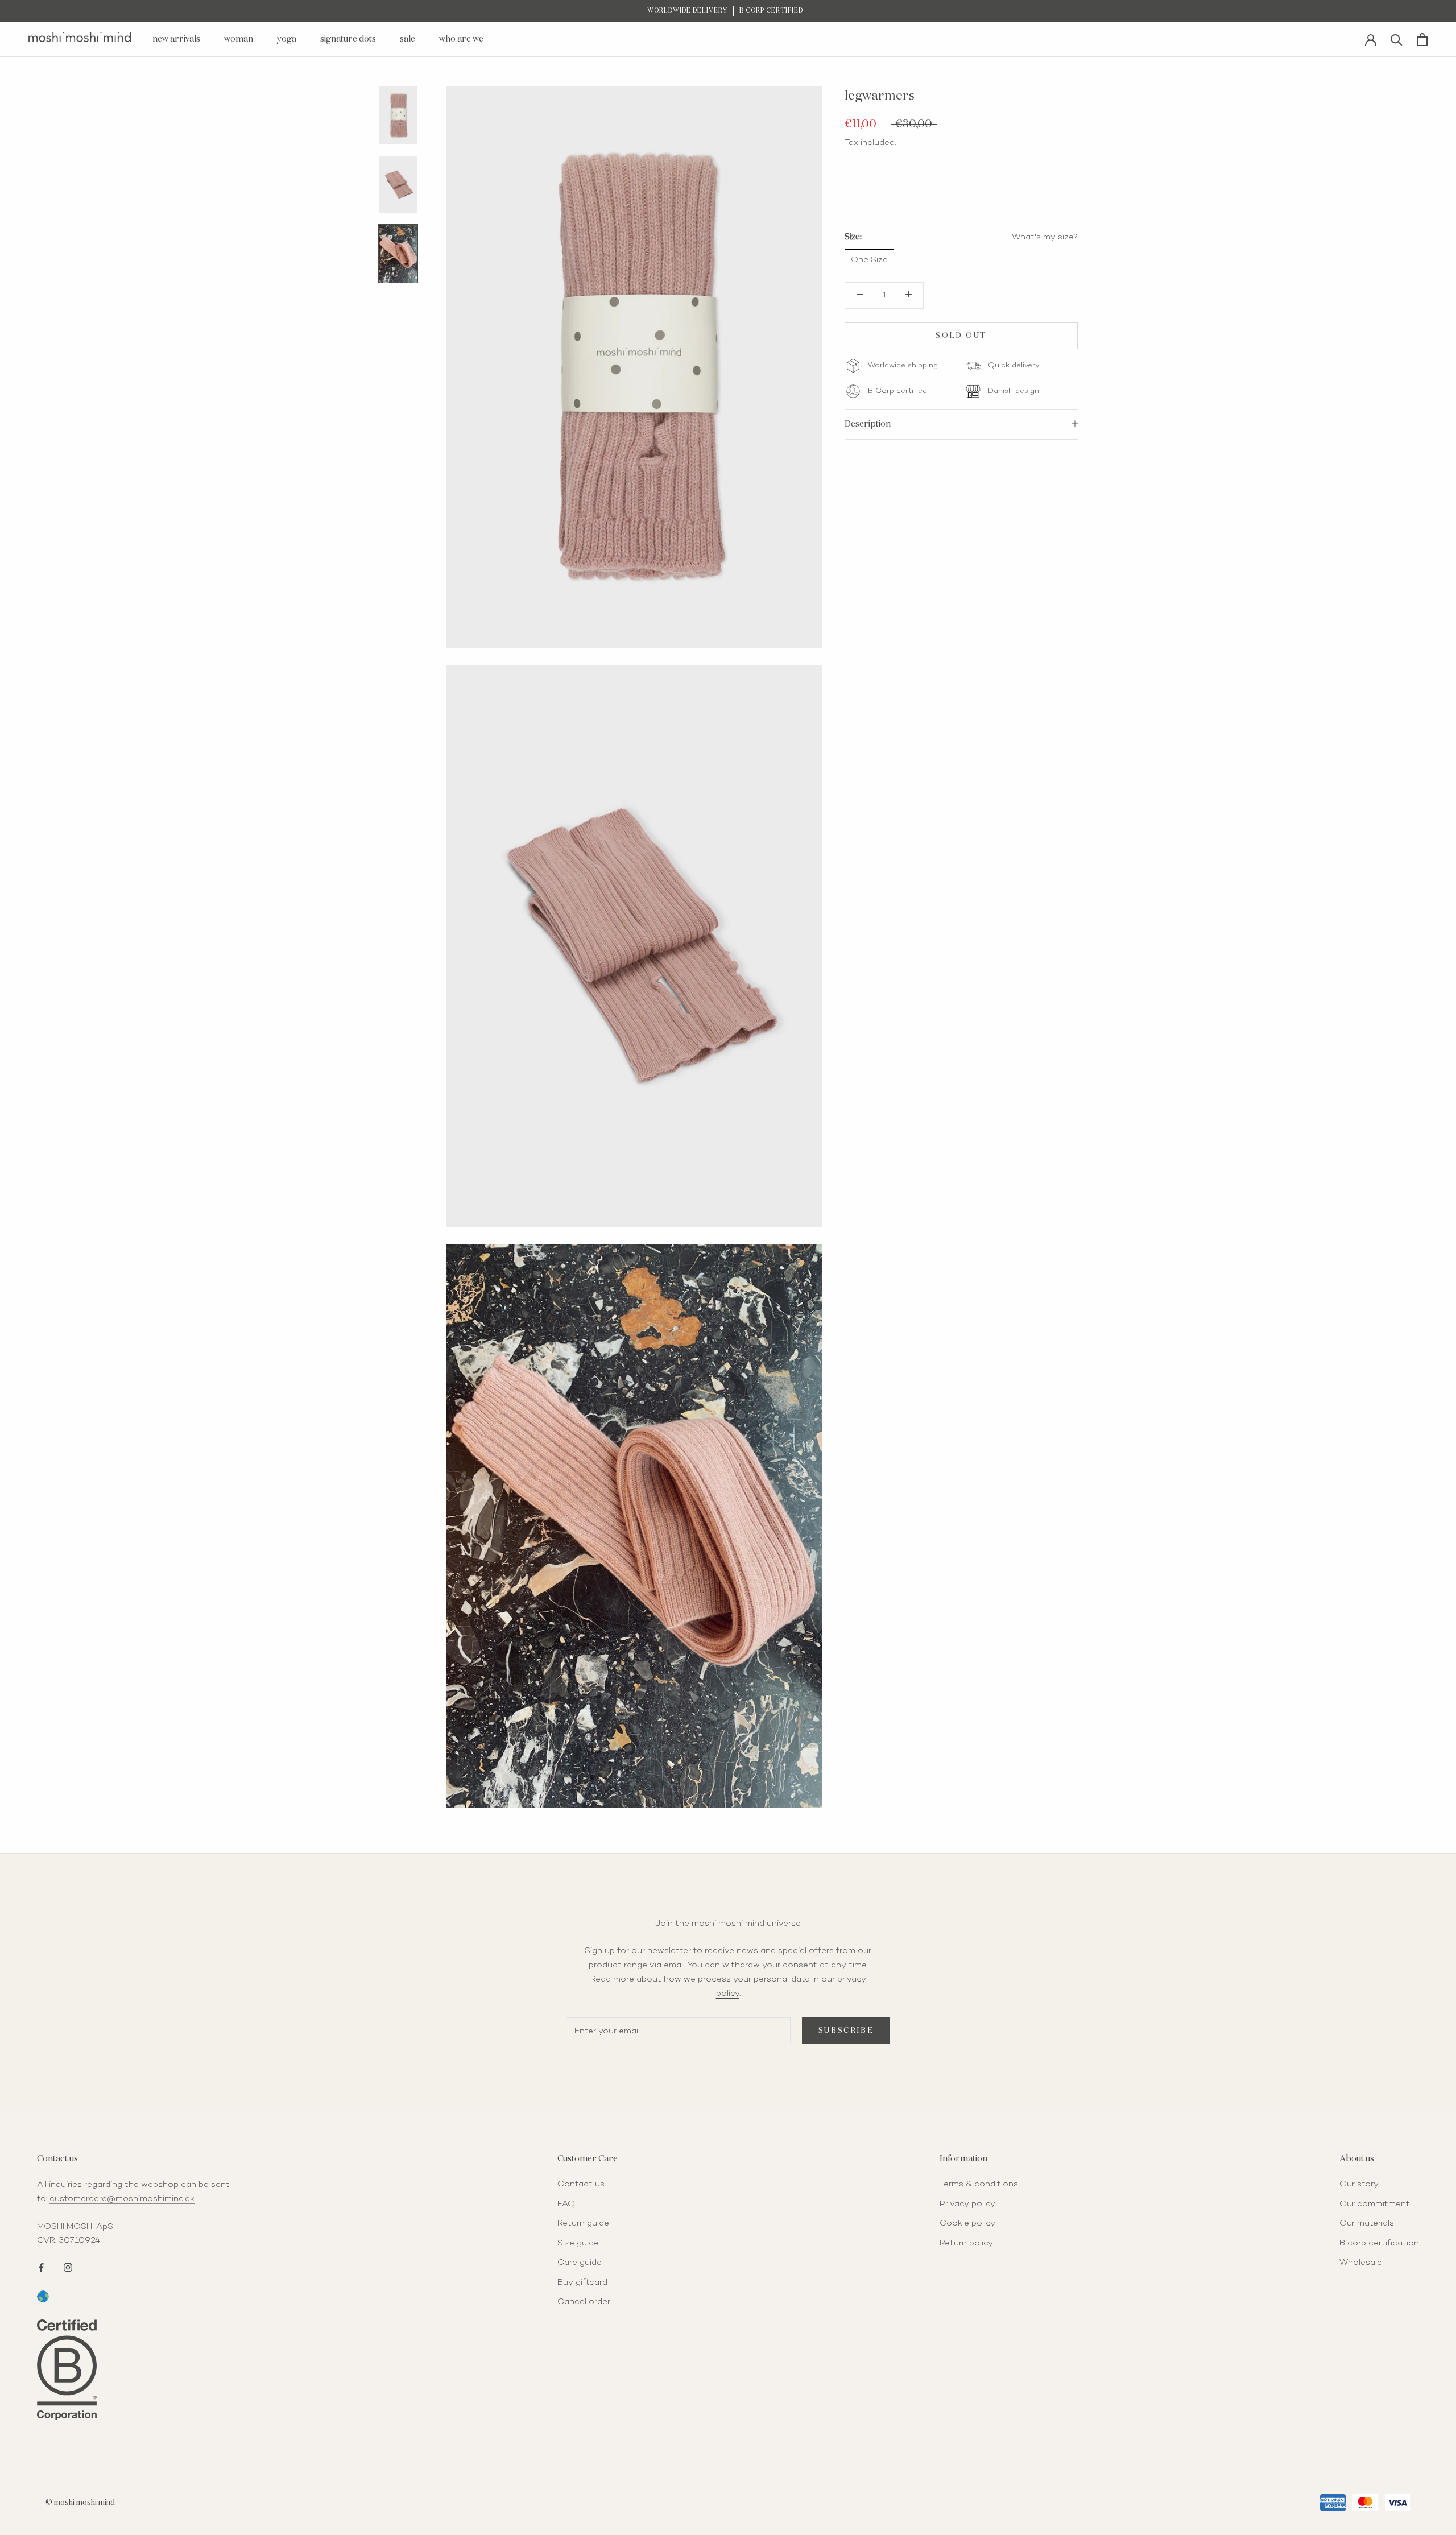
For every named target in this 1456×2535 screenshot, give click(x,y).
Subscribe (846, 2031)
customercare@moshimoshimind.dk (122, 2199)
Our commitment (1375, 2204)
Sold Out (961, 335)
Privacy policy (967, 2204)
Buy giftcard (582, 2282)
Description (868, 423)
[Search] (1397, 39)
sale (408, 39)
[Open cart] (1422, 40)
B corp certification (1379, 2243)
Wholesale (1361, 2263)
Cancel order (584, 2302)
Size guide (578, 2243)
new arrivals (176, 39)
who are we (461, 39)
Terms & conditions (979, 2184)
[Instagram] (68, 2266)
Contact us (581, 2184)
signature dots (348, 39)
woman (239, 39)
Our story (1359, 2184)
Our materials (1367, 2223)
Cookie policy (967, 2223)
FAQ (566, 2204)
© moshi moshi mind (80, 2503)
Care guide (580, 2263)
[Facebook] (41, 2266)
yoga (287, 39)
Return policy (966, 2243)
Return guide (583, 2223)
